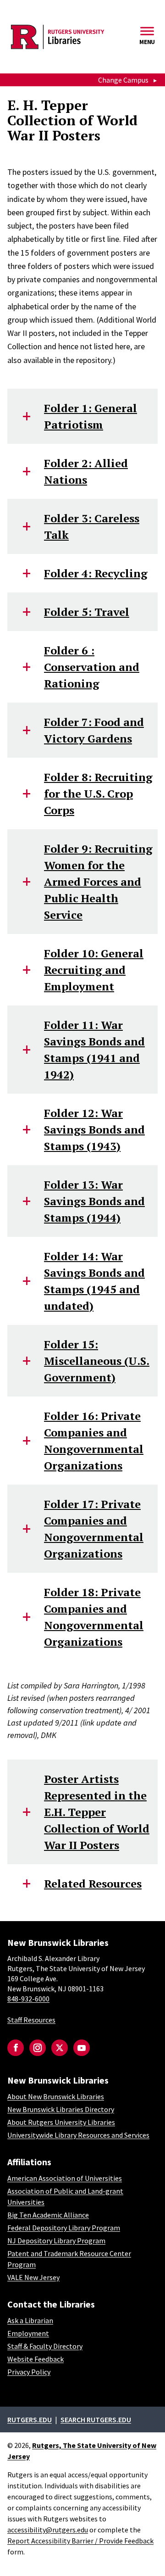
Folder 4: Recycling (96, 573)
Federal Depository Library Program (64, 2228)
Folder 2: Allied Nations (86, 471)
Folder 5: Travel (87, 612)
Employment (28, 2333)
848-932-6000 (28, 1999)
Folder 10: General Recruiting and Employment (94, 970)
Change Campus (123, 80)
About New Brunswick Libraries (56, 2096)
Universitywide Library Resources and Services (78, 2135)
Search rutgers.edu (96, 2420)
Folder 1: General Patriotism (91, 416)
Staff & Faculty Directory (45, 2346)
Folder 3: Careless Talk (92, 526)
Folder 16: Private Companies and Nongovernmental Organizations (94, 1441)
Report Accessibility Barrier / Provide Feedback (80, 2541)
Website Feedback (36, 2359)
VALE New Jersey (33, 2277)
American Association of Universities (65, 2178)
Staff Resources (31, 2020)
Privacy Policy (29, 2372)
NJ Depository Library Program (56, 2241)
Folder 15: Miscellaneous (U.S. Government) (97, 1361)
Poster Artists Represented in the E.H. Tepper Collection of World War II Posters (97, 1812)
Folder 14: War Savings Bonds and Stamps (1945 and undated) (94, 1281)
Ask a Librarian (30, 2320)
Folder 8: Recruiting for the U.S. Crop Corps (98, 793)
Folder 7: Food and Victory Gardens (94, 730)
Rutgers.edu (30, 2420)
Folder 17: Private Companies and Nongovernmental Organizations (94, 1529)
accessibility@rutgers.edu (48, 2530)
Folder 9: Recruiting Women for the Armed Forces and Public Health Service (98, 882)
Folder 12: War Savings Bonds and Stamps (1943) (94, 1129)
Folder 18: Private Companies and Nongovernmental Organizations (94, 1617)
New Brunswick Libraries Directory (61, 2109)
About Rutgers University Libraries (61, 2122)
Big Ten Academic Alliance (48, 2215)
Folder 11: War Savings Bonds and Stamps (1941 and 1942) (94, 1050)
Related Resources (93, 1883)
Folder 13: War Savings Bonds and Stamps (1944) (94, 1201)
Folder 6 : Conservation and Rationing (92, 667)
